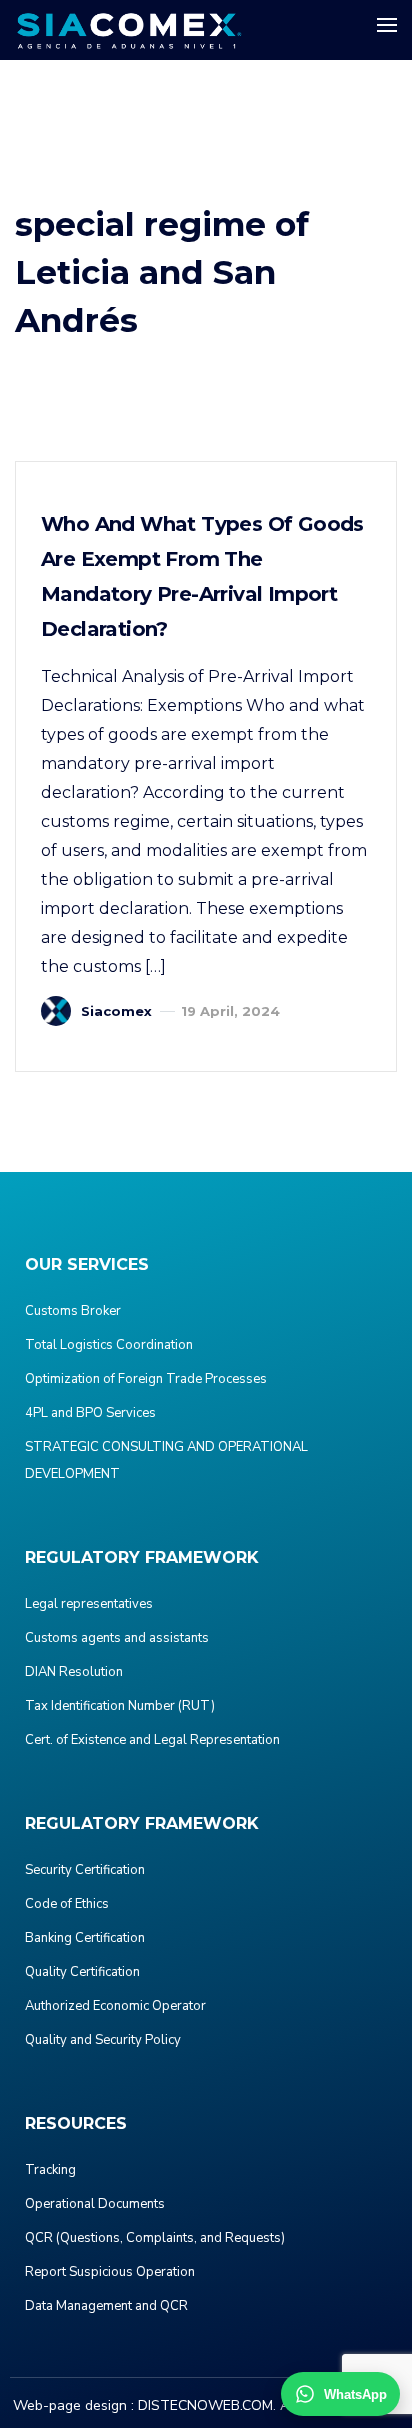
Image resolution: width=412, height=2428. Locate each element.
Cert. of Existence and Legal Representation (152, 1740)
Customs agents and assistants (117, 1638)
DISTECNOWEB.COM (205, 2405)
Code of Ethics (67, 1904)
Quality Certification (82, 1972)
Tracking (50, 2170)
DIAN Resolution (74, 1672)
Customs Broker (73, 1311)
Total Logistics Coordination (109, 1345)
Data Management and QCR (106, 2306)
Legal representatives (89, 1604)
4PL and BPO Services (90, 1413)
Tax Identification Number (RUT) (120, 1706)
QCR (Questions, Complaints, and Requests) (155, 2238)
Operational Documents (95, 2204)
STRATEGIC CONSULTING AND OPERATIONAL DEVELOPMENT (166, 1460)
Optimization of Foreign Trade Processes (146, 1379)
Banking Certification (85, 1938)
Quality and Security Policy (103, 2040)
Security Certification (85, 1870)
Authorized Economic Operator (115, 2006)
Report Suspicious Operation (110, 2272)
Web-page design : (73, 2405)
